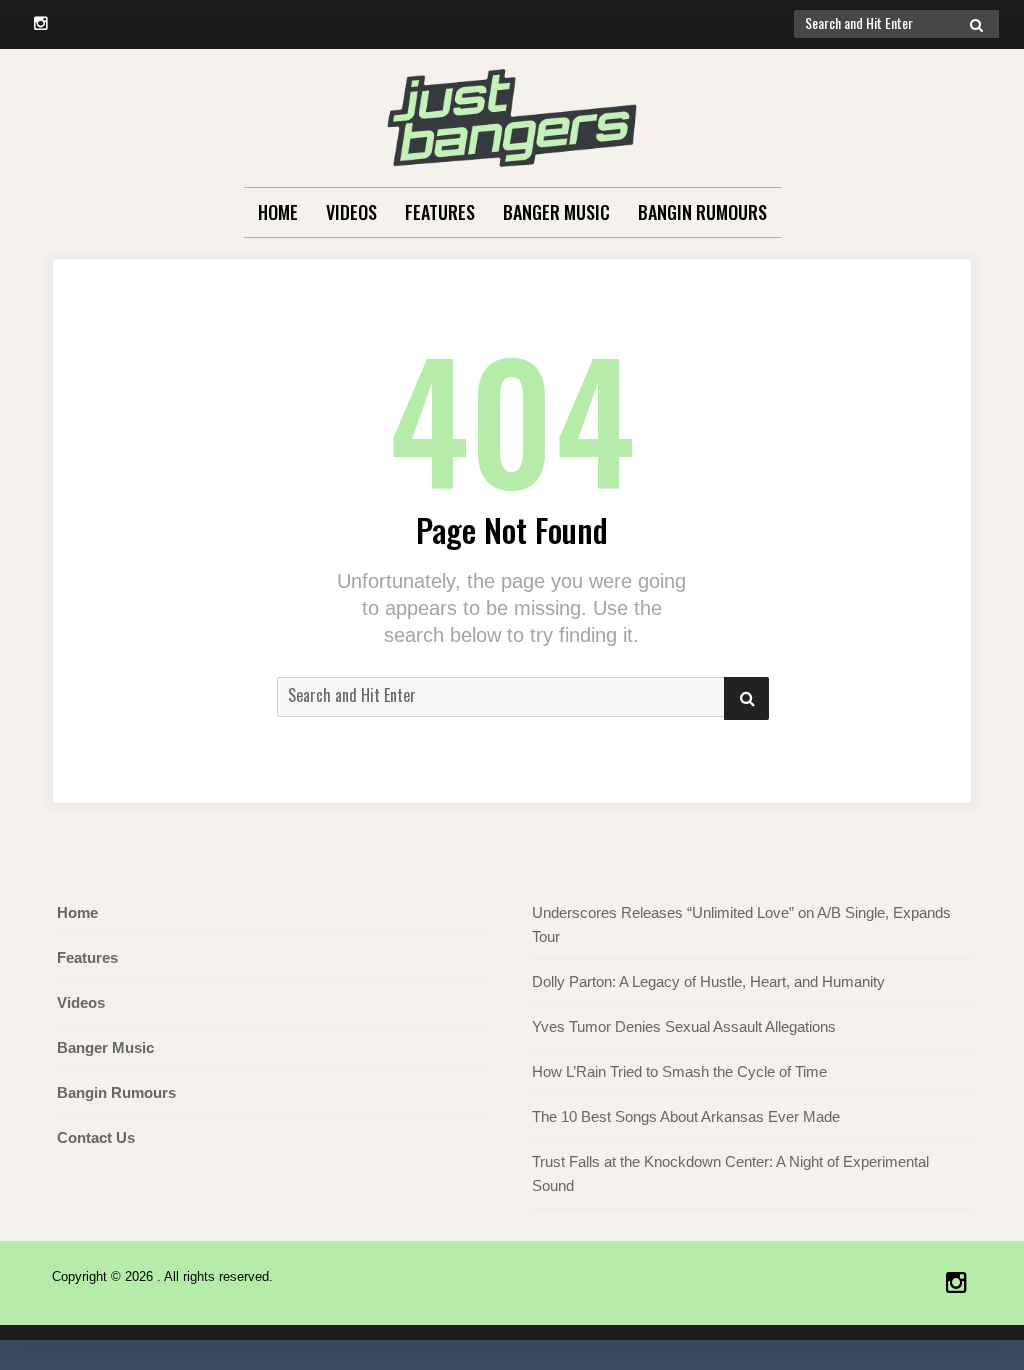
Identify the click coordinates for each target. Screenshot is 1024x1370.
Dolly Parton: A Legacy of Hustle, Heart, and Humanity (708, 981)
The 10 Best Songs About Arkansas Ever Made (686, 1116)
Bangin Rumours (702, 212)
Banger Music (556, 212)
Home (278, 212)
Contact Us (96, 1137)
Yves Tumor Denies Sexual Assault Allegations (684, 1026)
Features (440, 212)
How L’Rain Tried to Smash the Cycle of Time (679, 1071)
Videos (351, 212)
